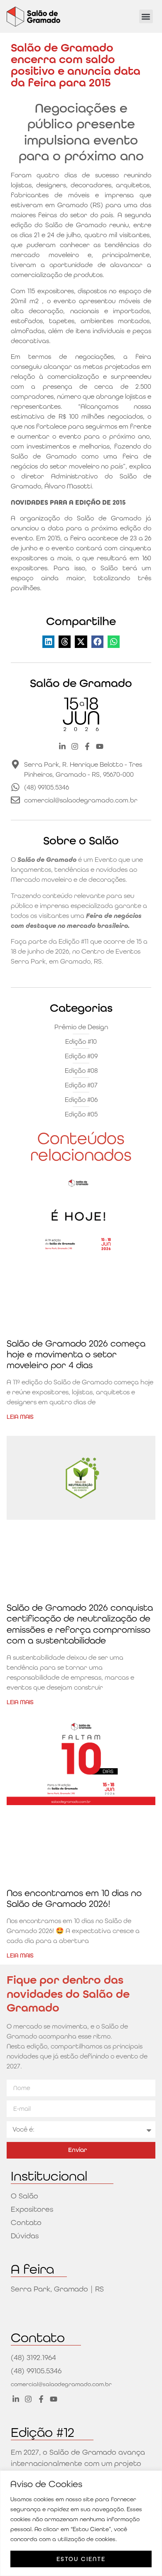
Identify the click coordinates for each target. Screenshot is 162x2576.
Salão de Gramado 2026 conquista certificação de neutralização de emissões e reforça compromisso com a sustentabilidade (80, 1624)
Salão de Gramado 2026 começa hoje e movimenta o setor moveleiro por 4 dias (76, 1354)
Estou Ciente (81, 2559)
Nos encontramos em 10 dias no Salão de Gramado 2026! (74, 1898)
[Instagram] (75, 746)
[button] (146, 16)
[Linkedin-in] (62, 746)
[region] (81, 2523)
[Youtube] (100, 746)
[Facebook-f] (87, 746)
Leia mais (20, 1417)
